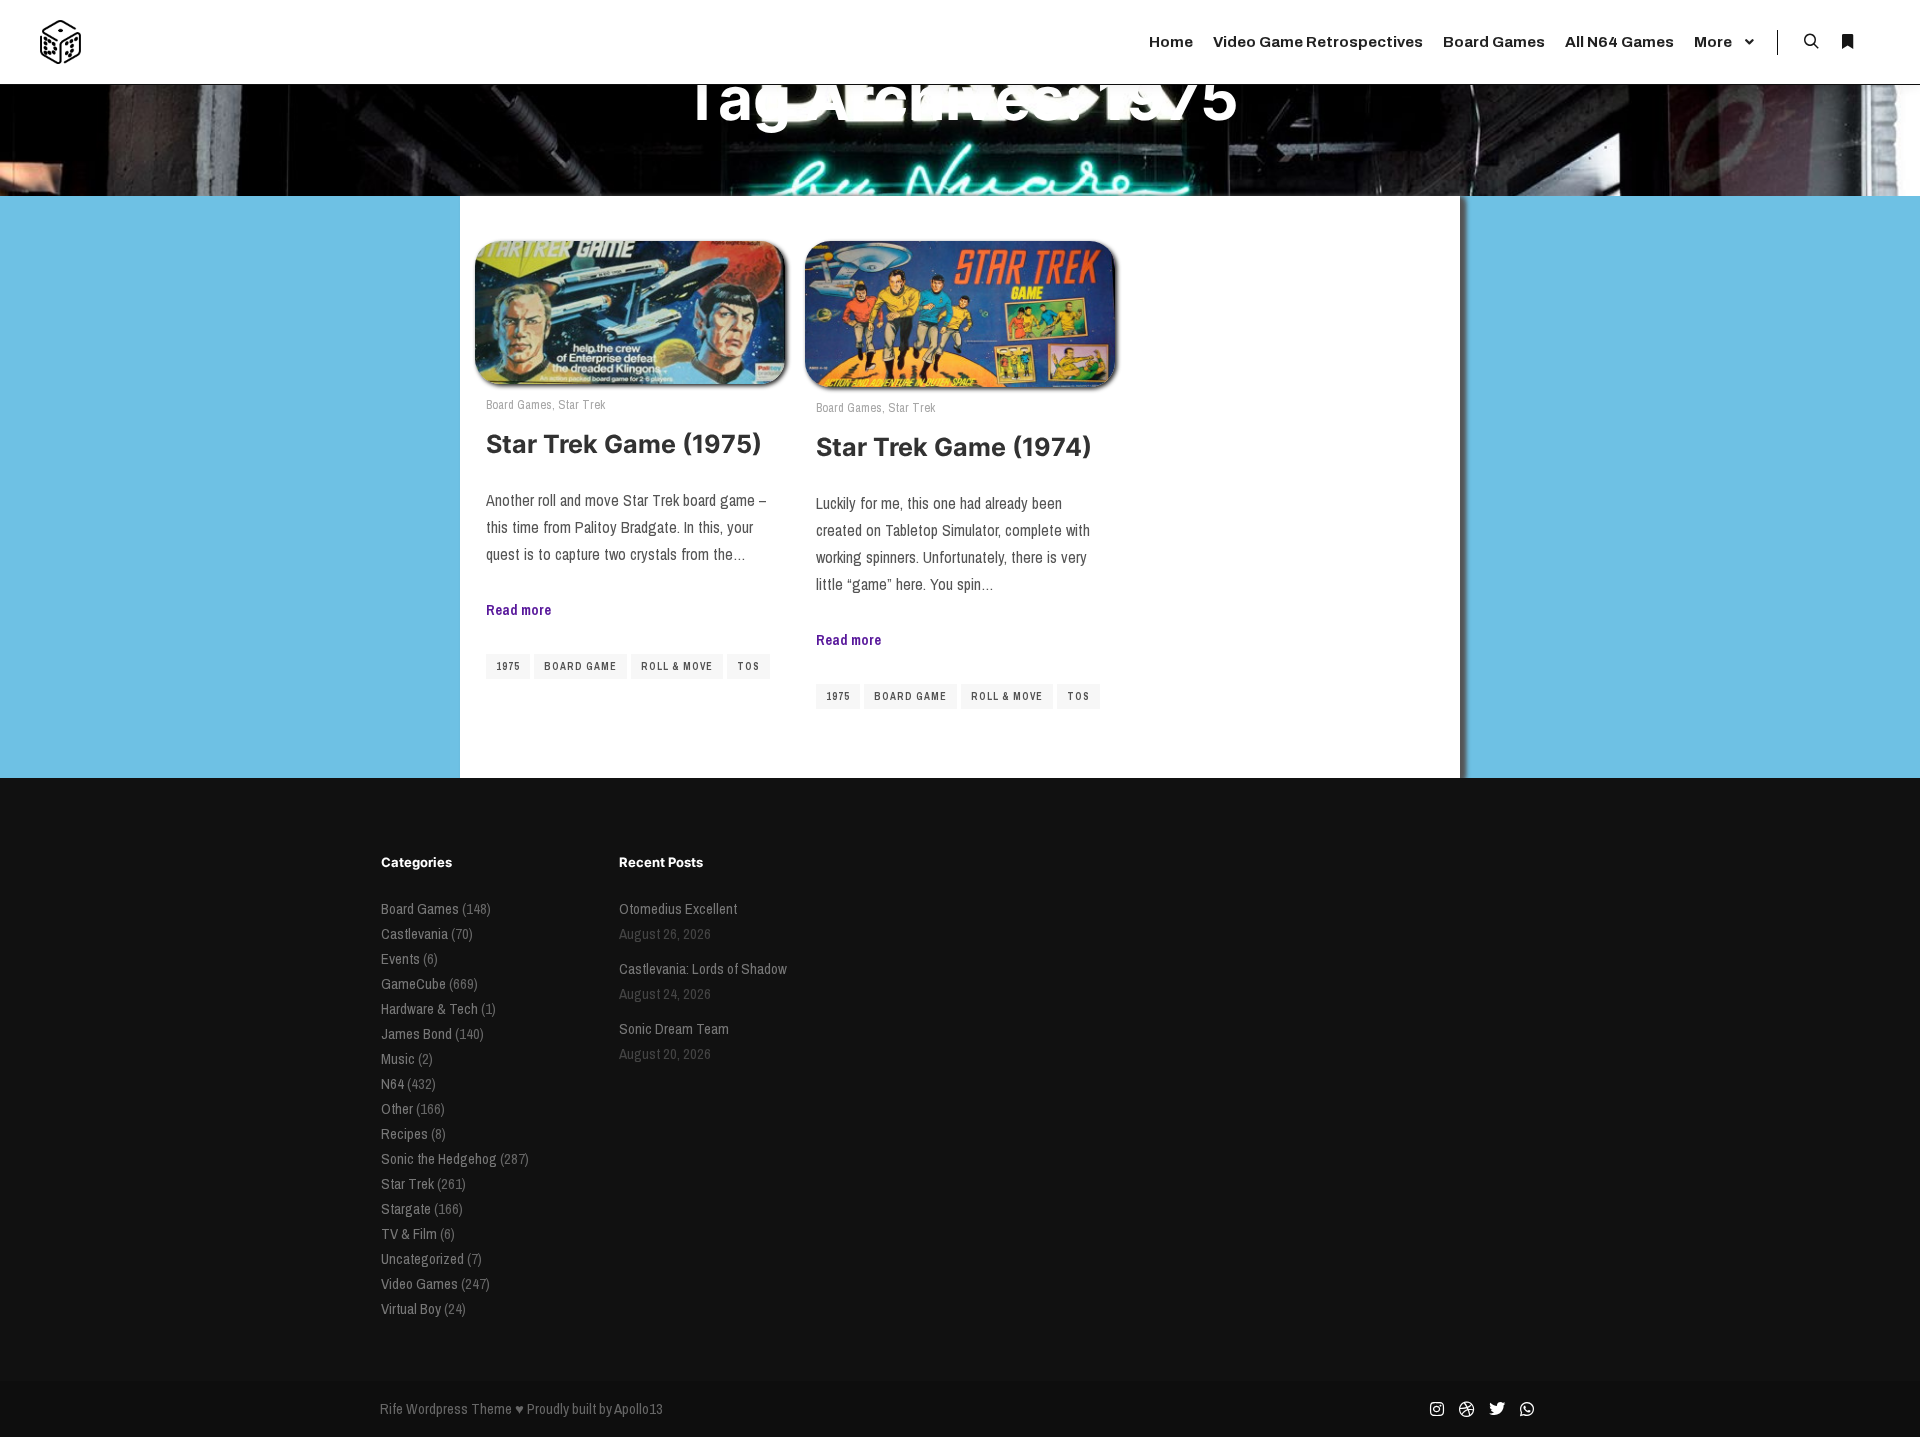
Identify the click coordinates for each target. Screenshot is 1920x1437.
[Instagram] (1437, 1409)
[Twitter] (1497, 1409)
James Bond (416, 1033)
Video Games (419, 1283)
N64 (392, 1083)
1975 (508, 666)
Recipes (404, 1133)
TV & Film (409, 1233)
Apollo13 (638, 1408)
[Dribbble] (1467, 1409)
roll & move (677, 666)
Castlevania (414, 933)
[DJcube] (60, 42)
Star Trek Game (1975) (624, 444)
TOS (748, 666)
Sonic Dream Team (674, 1028)
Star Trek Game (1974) (954, 447)
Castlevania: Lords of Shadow (703, 968)
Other (397, 1108)
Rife (391, 1408)
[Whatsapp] (1527, 1409)
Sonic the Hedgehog (439, 1158)
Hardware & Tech (429, 1008)
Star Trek (581, 404)
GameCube (413, 983)
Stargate (406, 1208)
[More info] (1847, 42)
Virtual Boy (411, 1308)
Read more (518, 609)
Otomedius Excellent (678, 908)
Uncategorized (422, 1258)
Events (400, 958)
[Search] (1811, 42)
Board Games (519, 404)
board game (580, 666)
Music (398, 1058)
